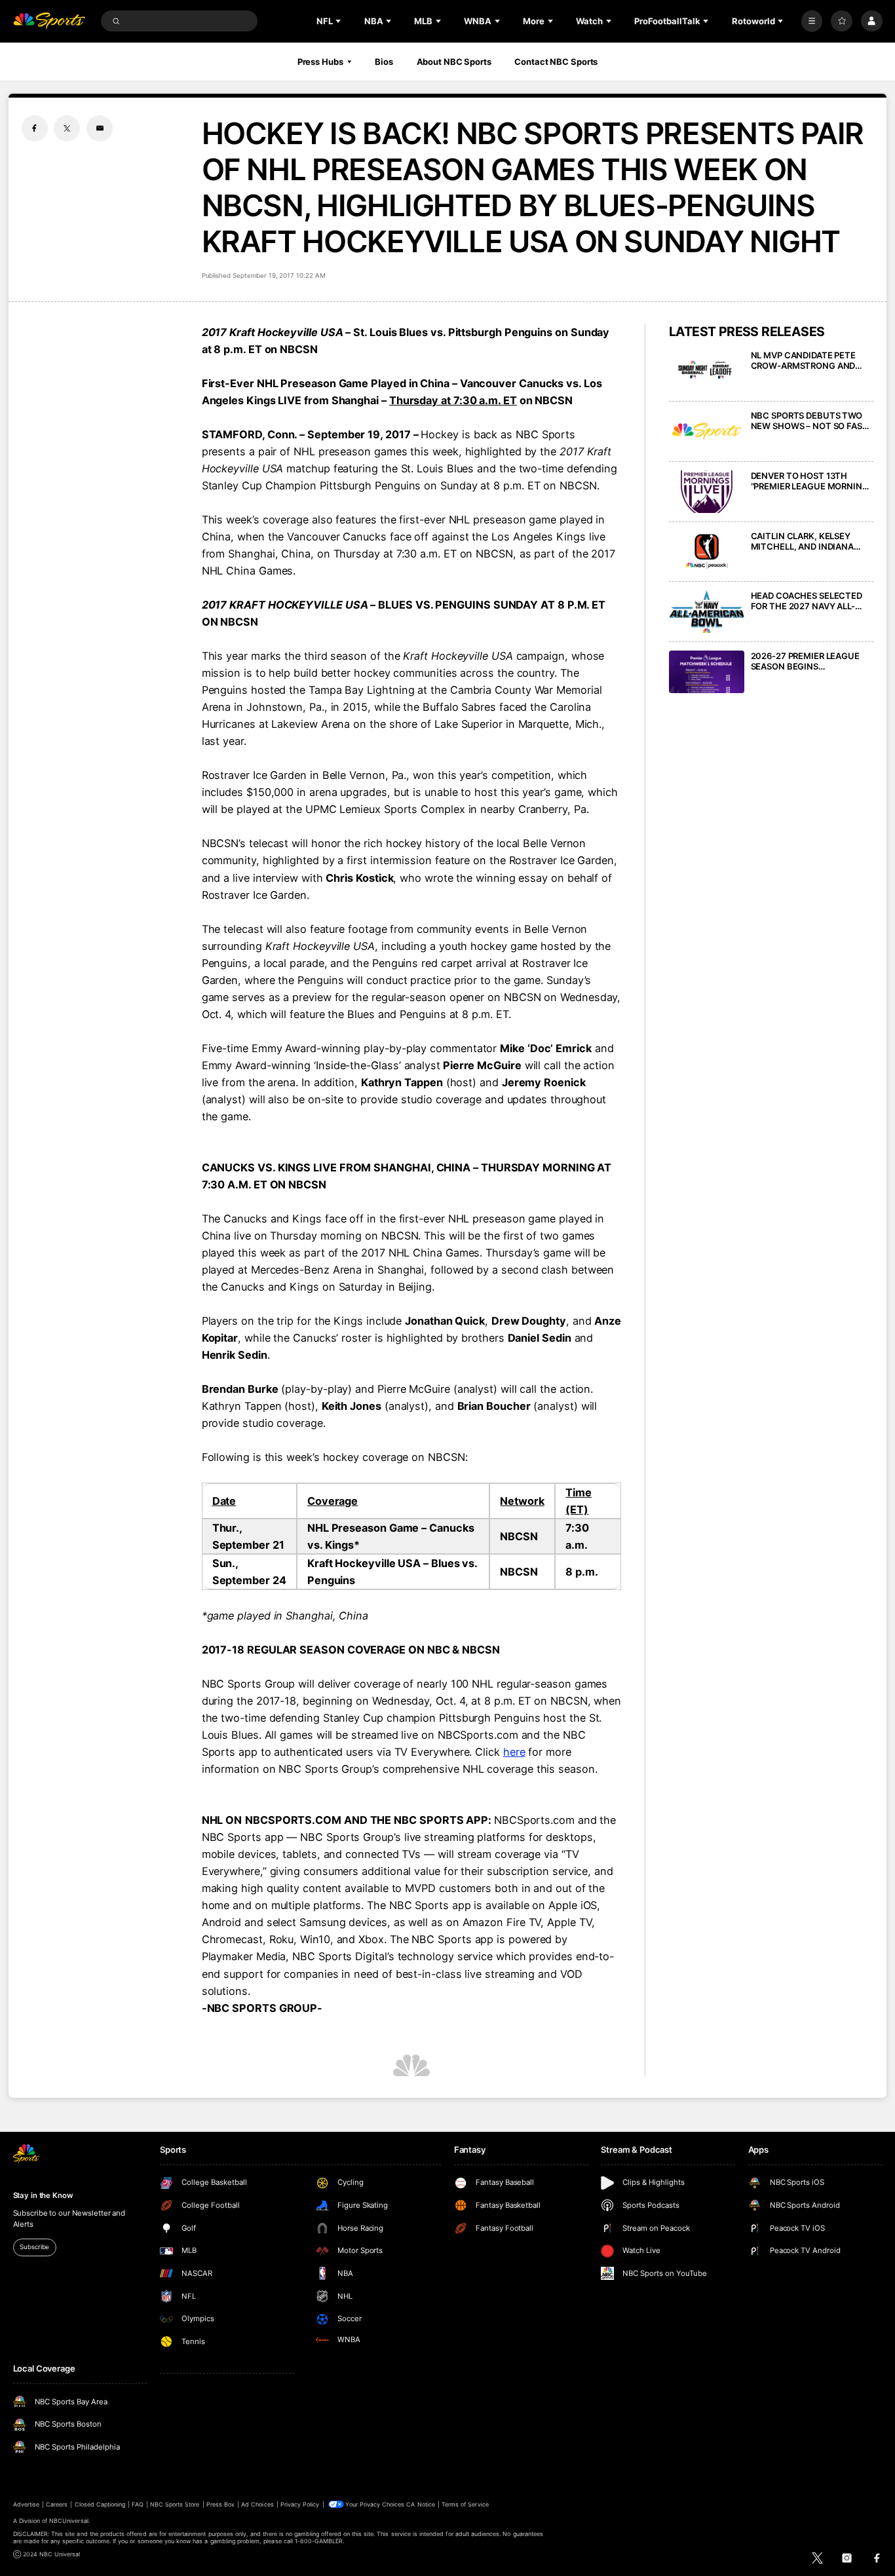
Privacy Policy (300, 2504)
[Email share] (100, 128)
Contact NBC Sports (556, 62)
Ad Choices (257, 2504)
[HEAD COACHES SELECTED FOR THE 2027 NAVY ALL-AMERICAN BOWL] (707, 612)
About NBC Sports (454, 62)
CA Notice (420, 2504)
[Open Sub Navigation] (339, 21)
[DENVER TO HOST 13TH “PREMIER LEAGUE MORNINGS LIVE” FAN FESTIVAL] (707, 492)
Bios (384, 62)
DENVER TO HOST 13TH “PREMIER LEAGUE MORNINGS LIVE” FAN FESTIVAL (812, 481)
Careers (57, 2504)
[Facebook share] (35, 128)
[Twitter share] (67, 128)
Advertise (26, 2504)
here (514, 1752)
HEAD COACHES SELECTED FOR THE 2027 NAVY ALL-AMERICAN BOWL (807, 601)
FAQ (137, 2504)
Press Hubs (320, 62)
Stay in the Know (43, 2195)
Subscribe (34, 2247)
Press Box (220, 2504)
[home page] (49, 21)
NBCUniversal (69, 2521)
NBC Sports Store (175, 2504)
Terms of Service (465, 2504)
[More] (812, 21)
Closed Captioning (100, 2504)
